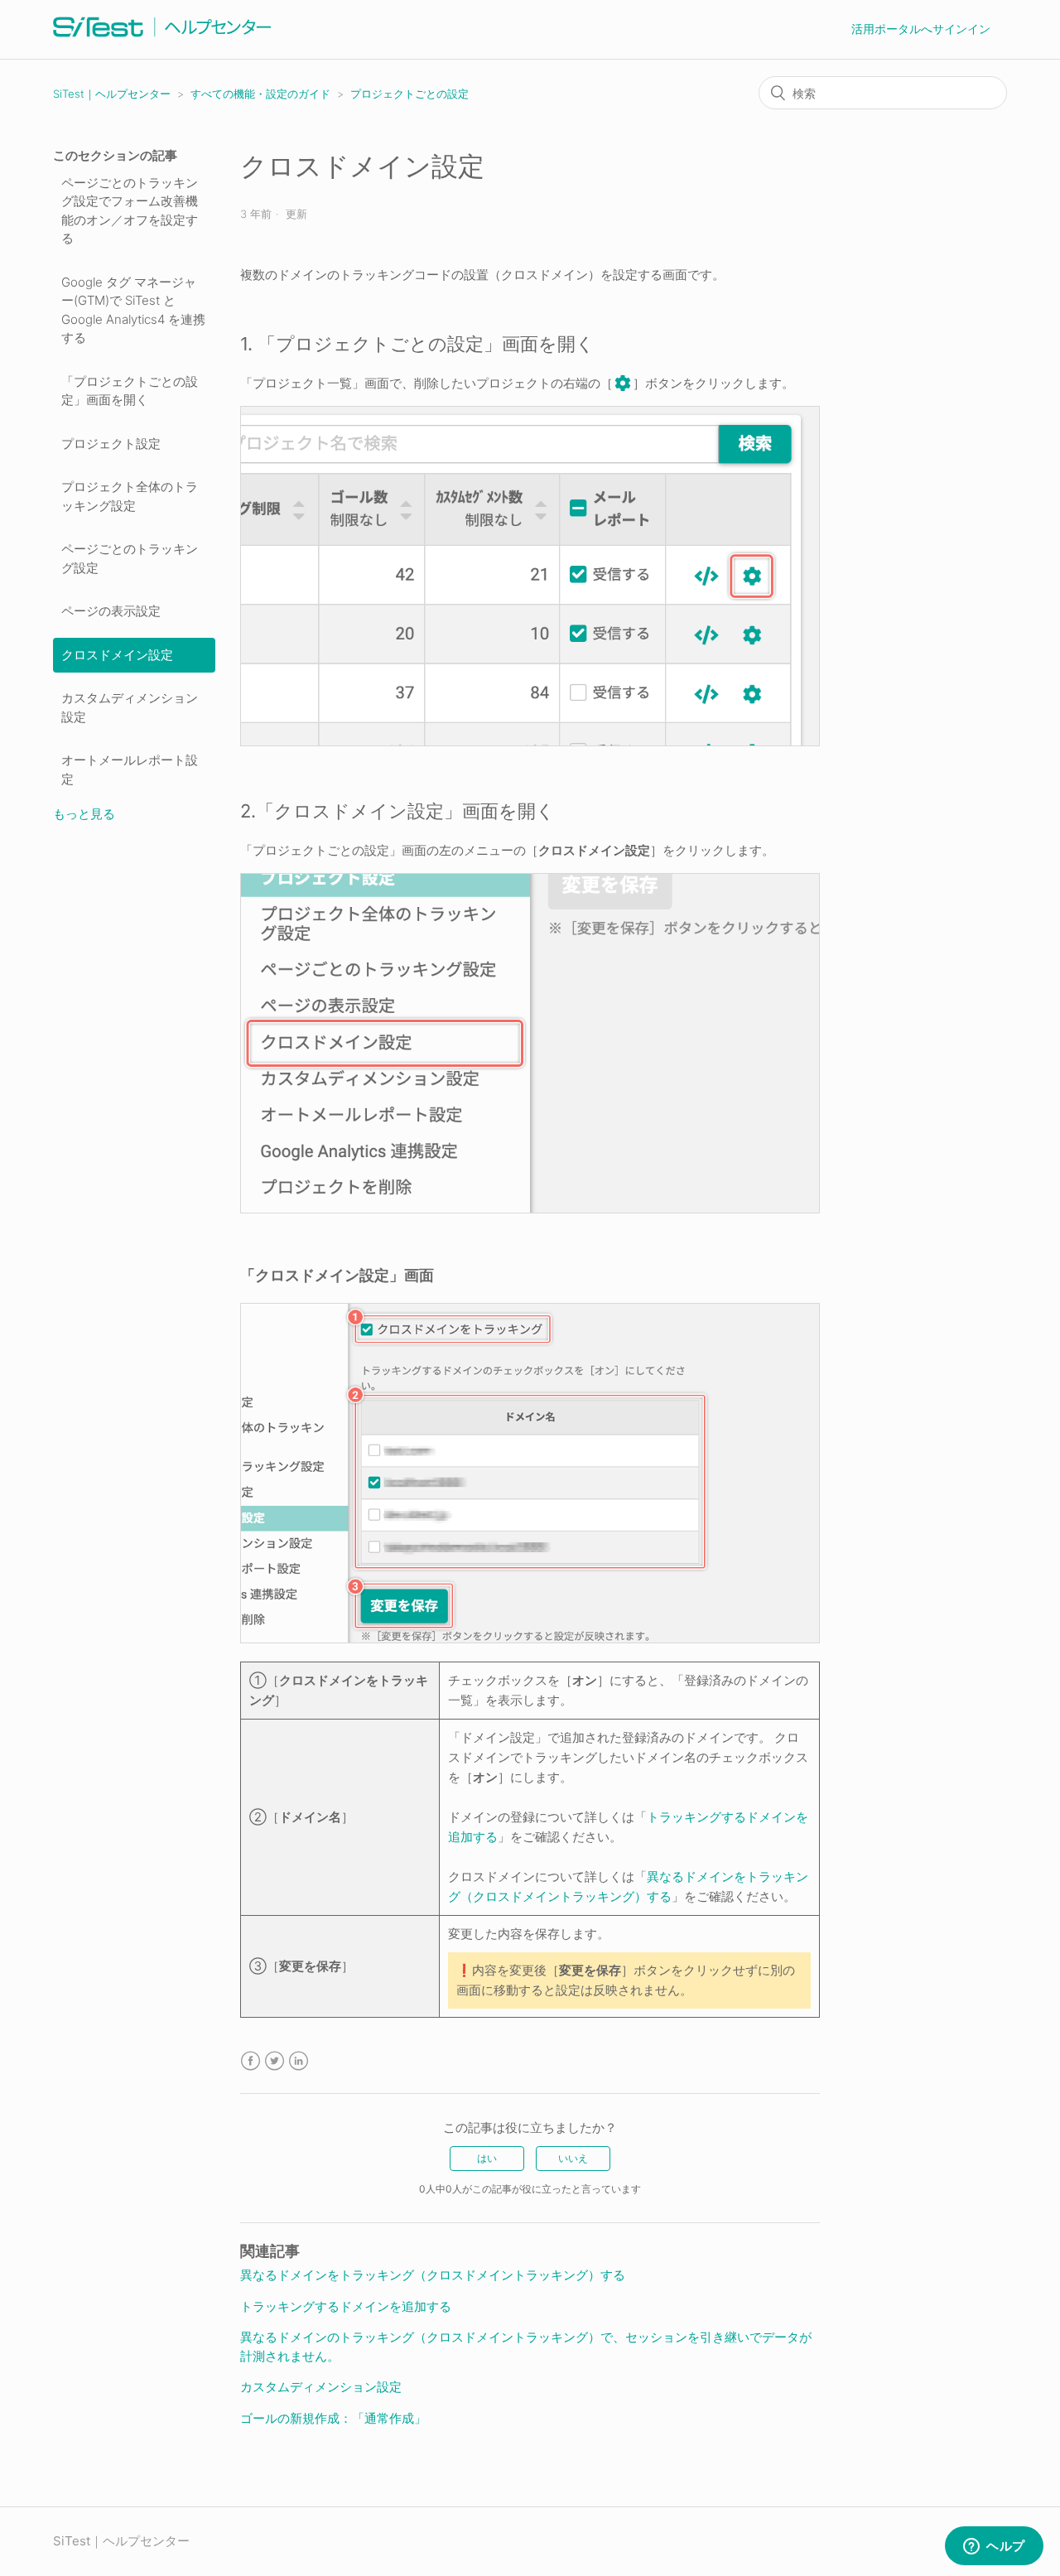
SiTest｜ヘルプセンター (112, 94)
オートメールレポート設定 (130, 769)
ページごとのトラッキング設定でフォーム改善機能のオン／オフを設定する (130, 211)
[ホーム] (162, 38)
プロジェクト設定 (111, 444)
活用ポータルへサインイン (921, 29)
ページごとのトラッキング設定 (130, 558)
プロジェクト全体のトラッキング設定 (130, 496)
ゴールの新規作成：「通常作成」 (333, 2418)
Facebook (251, 2061)
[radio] (487, 2159)
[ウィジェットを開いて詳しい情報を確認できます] (994, 2547)
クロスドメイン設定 (117, 655)
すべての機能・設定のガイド (260, 94)
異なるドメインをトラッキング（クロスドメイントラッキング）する (433, 2275)
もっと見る (84, 814)
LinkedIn (299, 2061)
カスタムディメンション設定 (130, 707)
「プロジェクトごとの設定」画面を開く (130, 391)
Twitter (275, 2061)
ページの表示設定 (111, 611)
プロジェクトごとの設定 (410, 94)
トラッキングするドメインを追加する (346, 2306)
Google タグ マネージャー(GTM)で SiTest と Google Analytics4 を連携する (133, 310)
